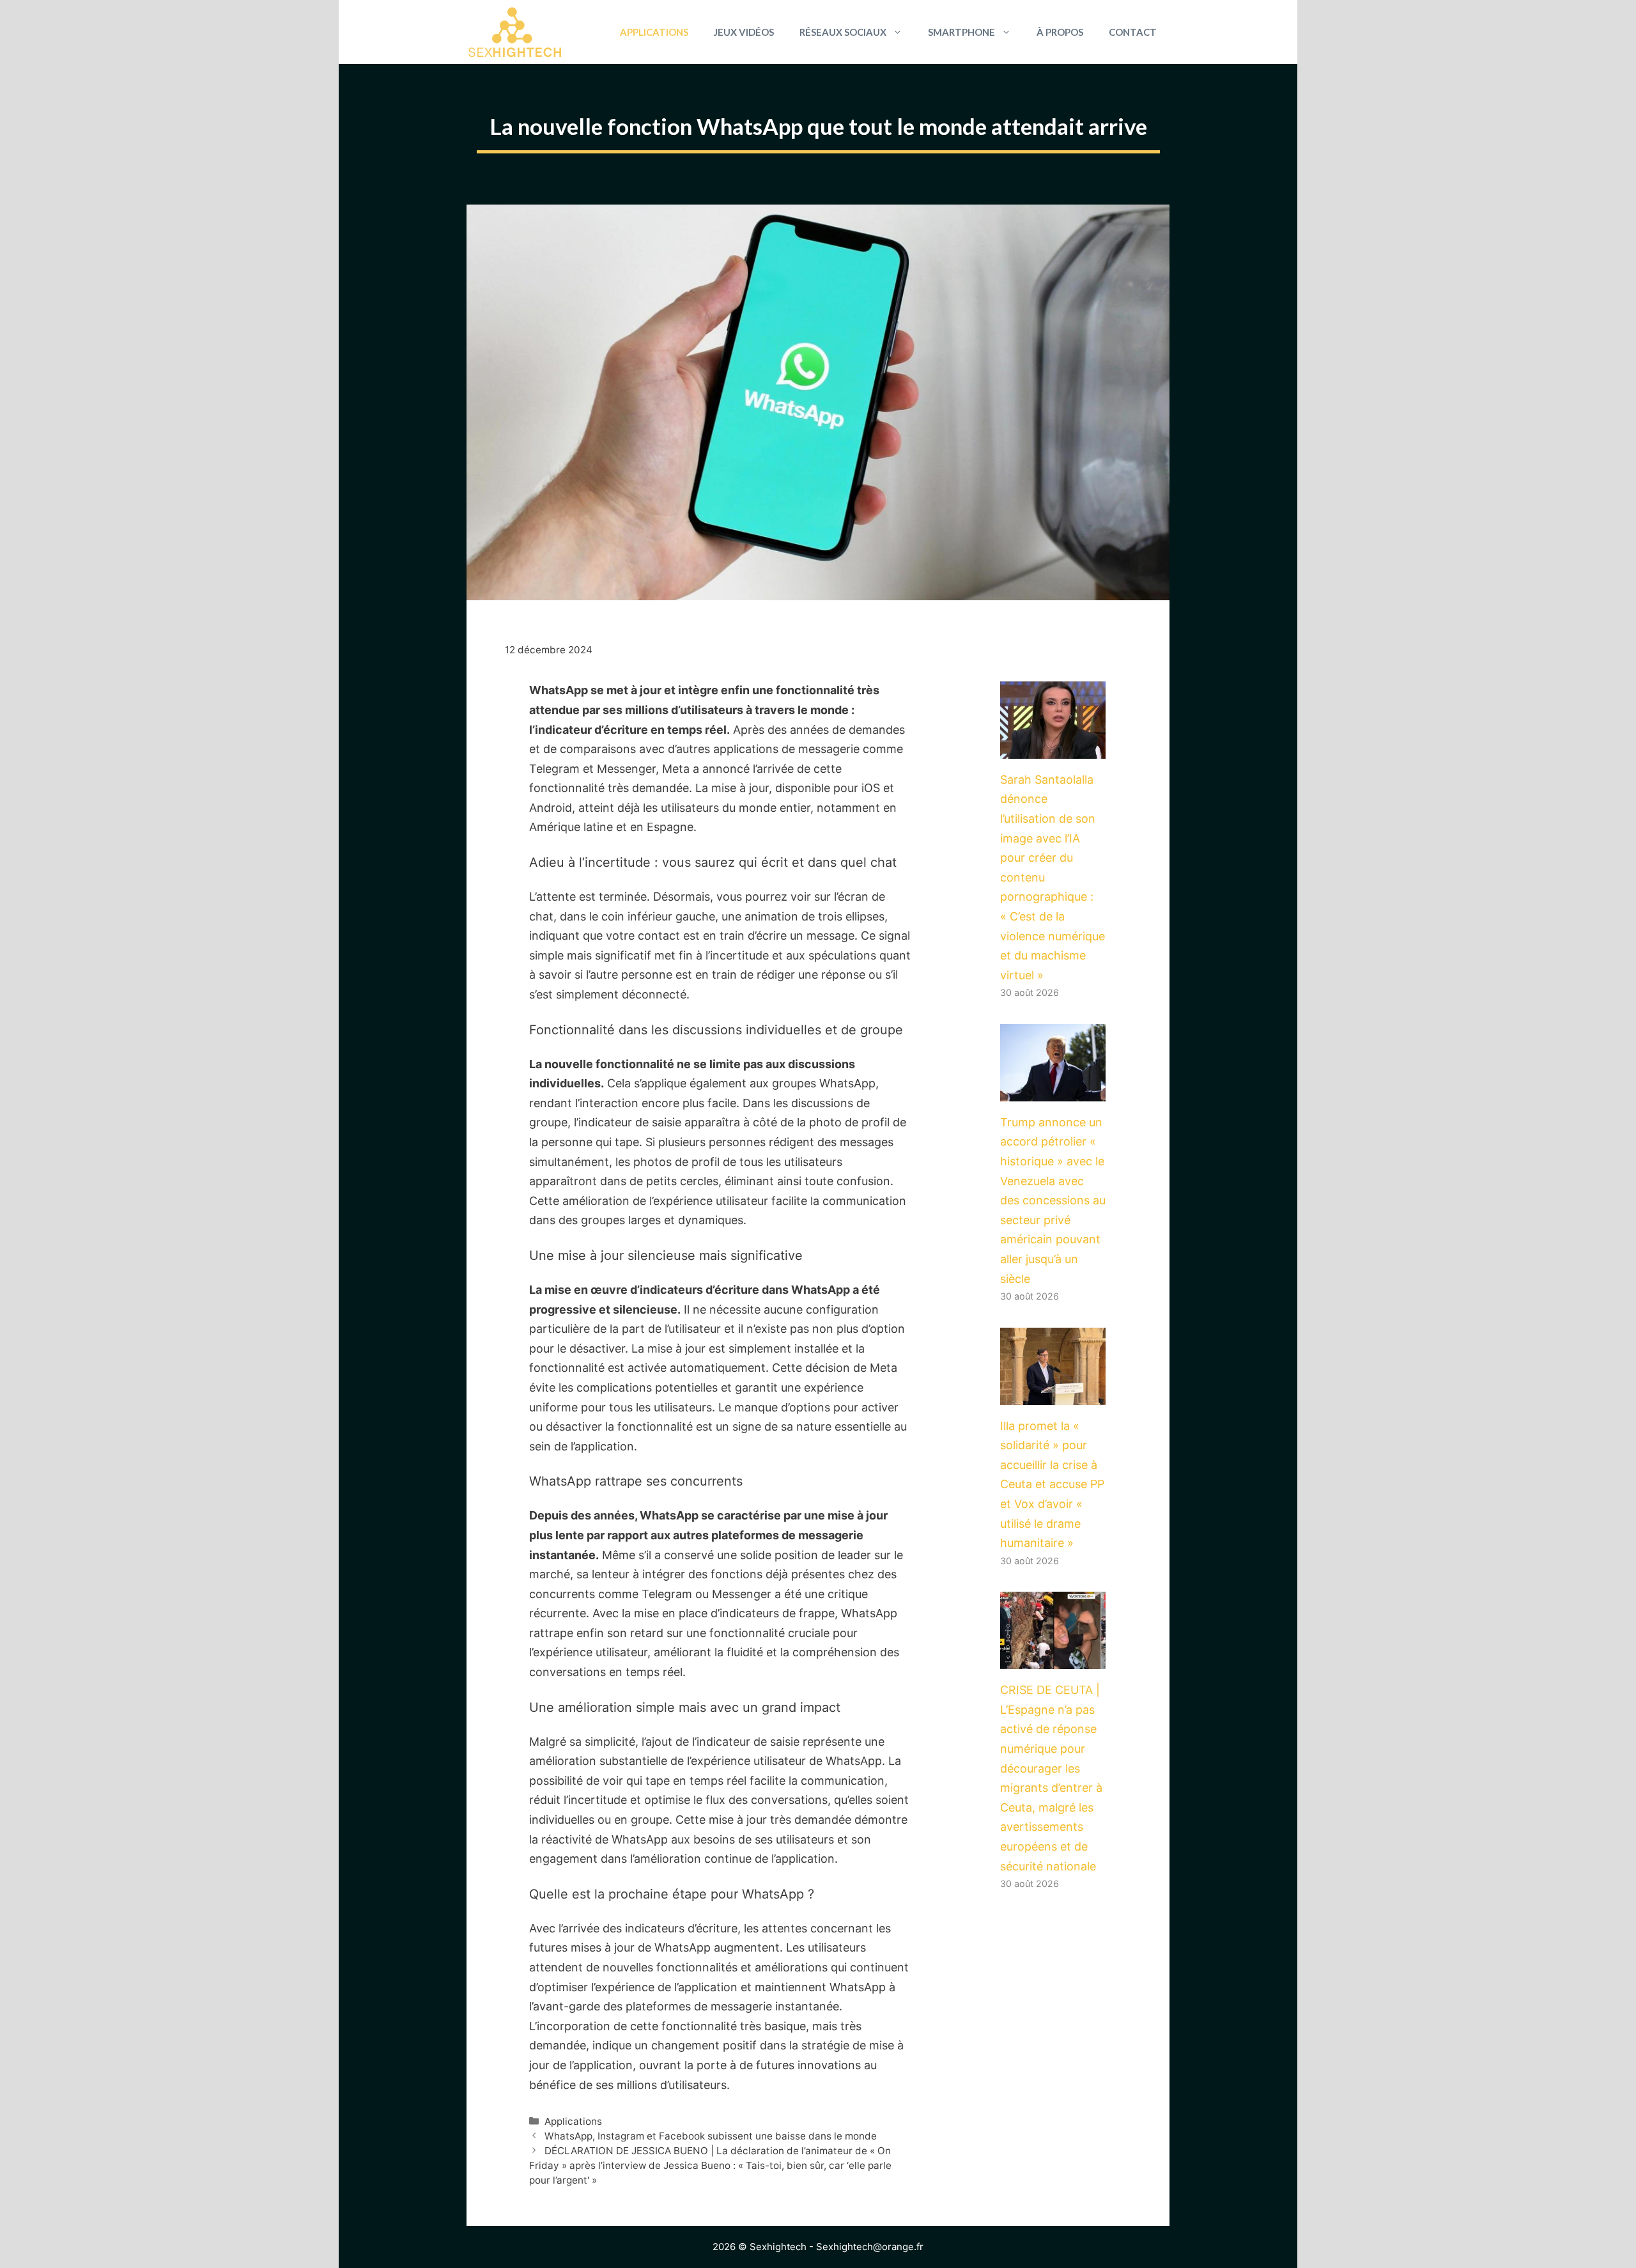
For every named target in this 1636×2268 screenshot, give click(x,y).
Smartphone (961, 32)
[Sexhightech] (515, 32)
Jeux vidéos (744, 32)
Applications (654, 32)
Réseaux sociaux (843, 32)
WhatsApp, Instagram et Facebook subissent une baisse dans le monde (711, 2136)
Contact (1133, 32)
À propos (1060, 32)
